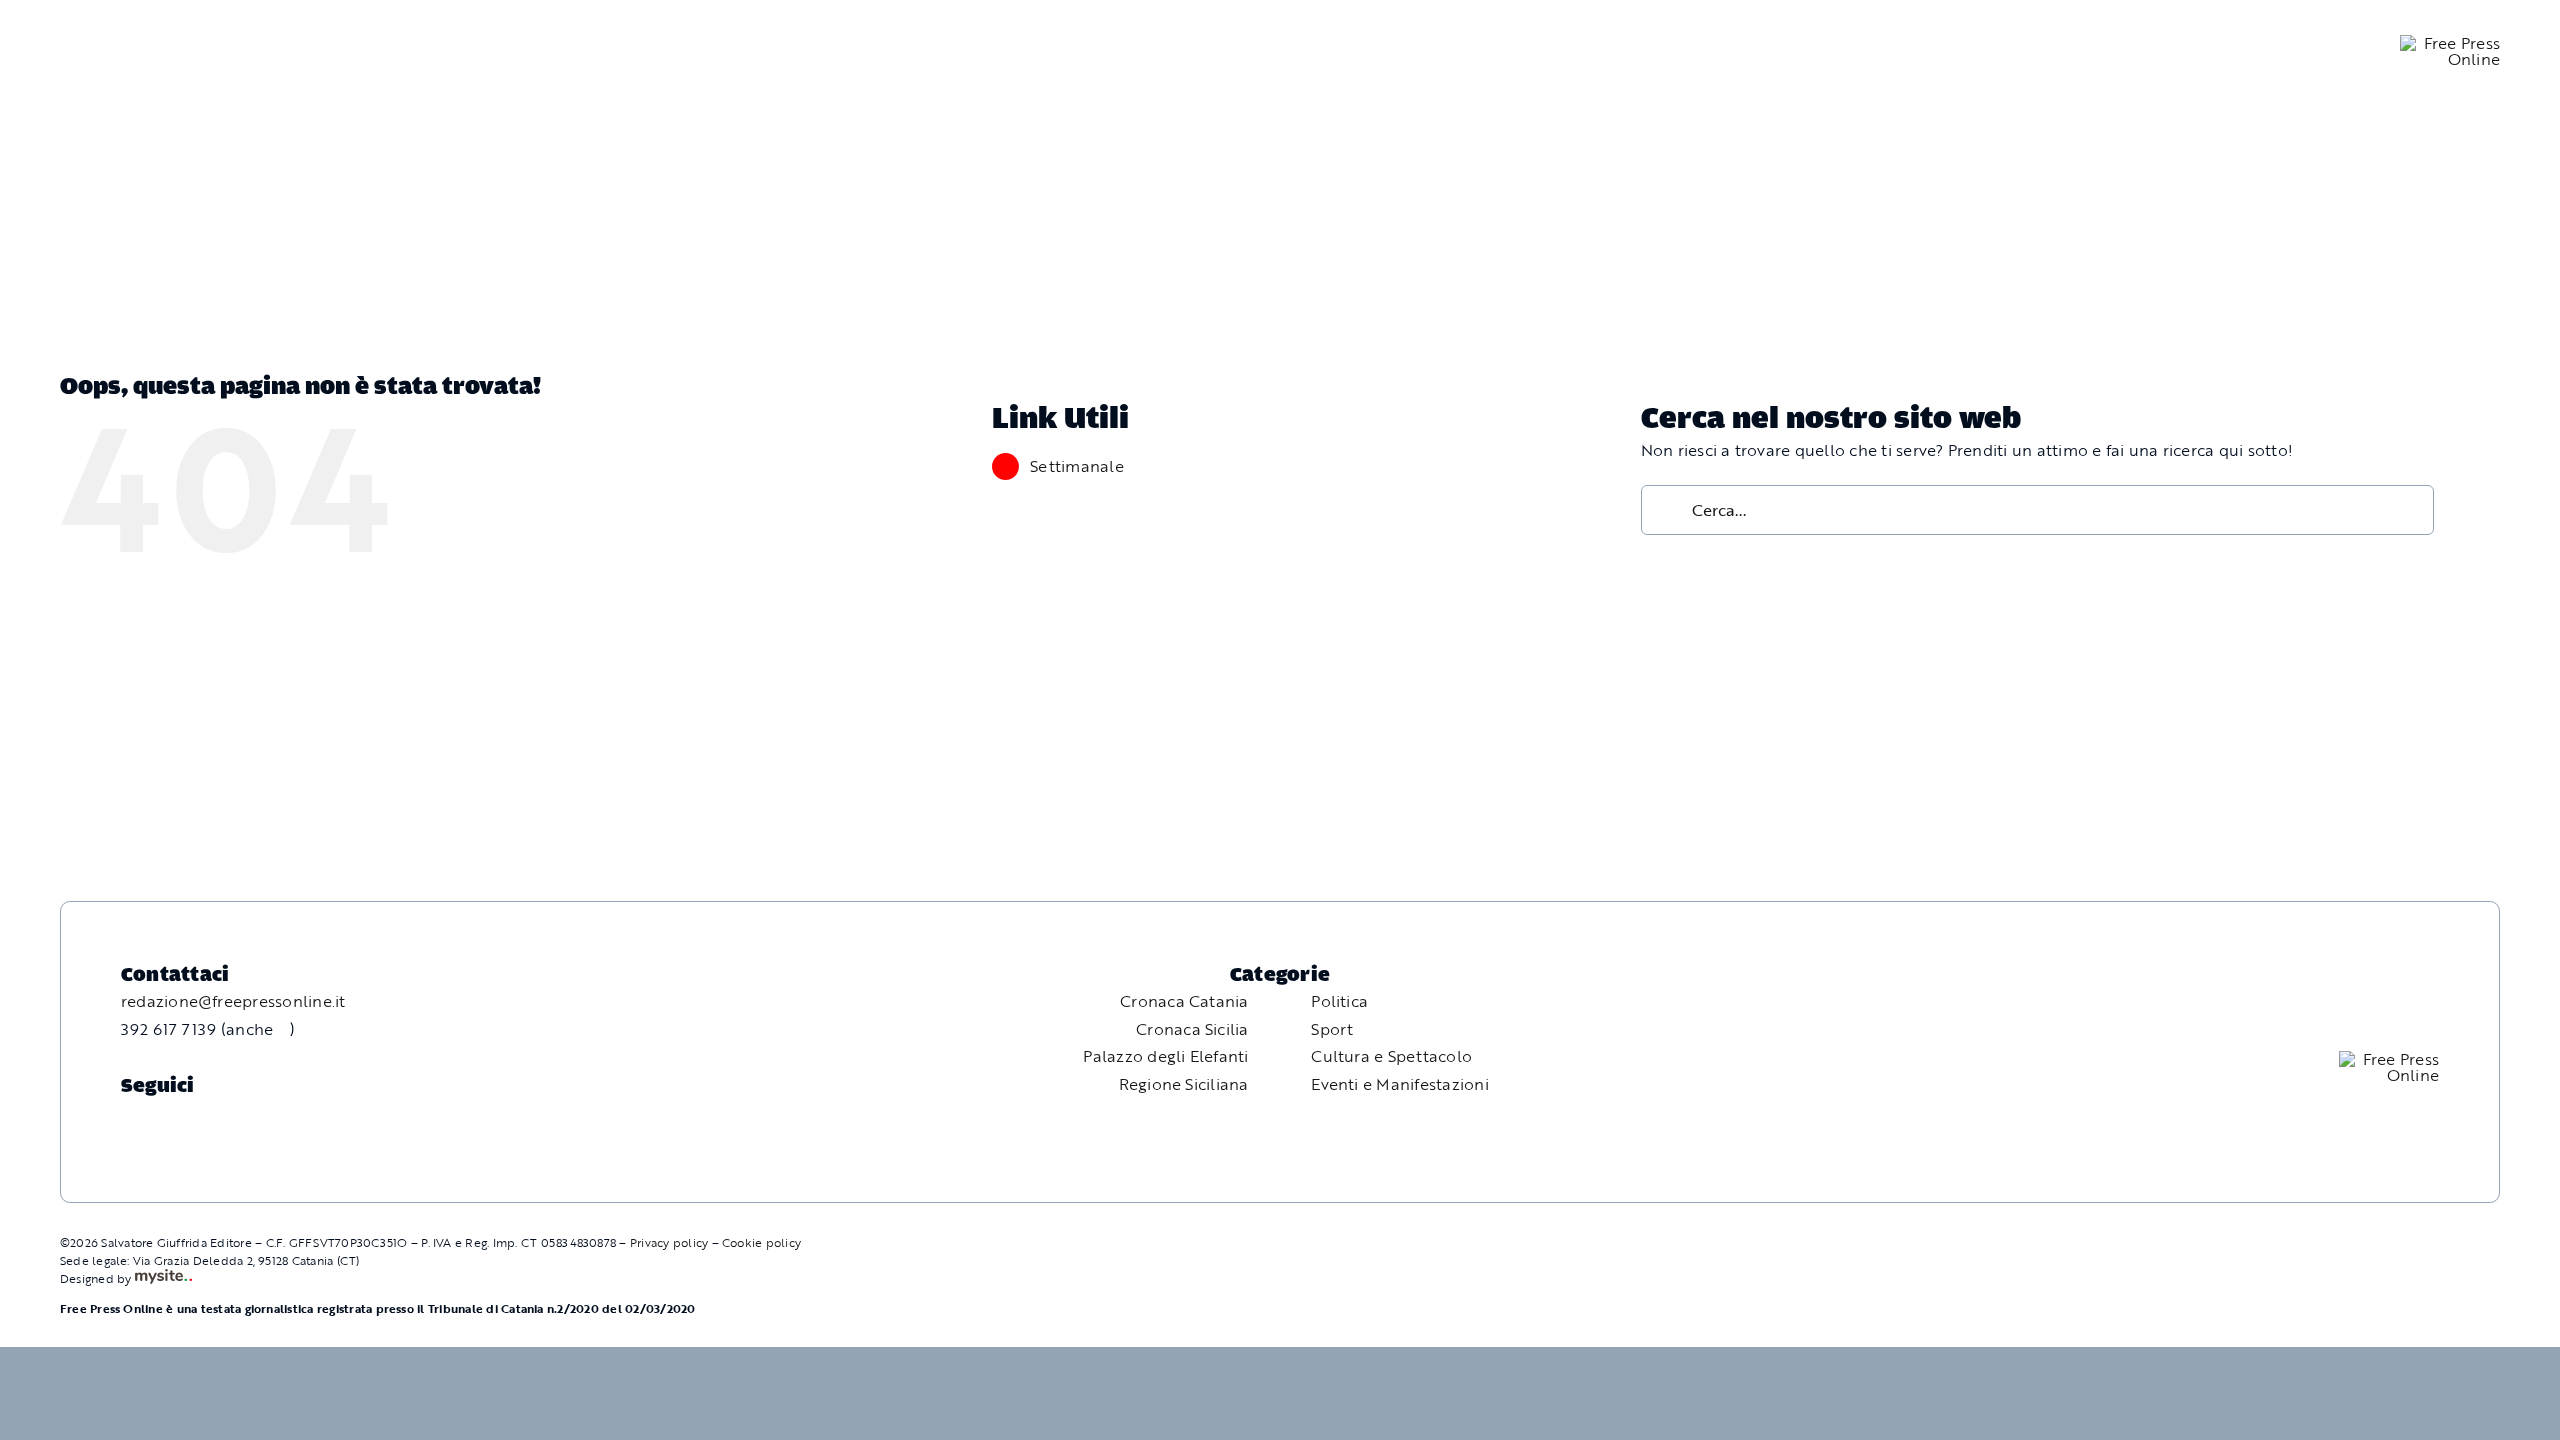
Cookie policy (761, 1242)
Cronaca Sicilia (1192, 1029)
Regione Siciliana (1184, 1084)
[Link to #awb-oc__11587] (51, 51)
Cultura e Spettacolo (1391, 1056)
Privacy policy (669, 1242)
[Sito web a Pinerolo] (163, 1278)
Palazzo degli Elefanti (1165, 1056)
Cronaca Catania (1184, 1001)
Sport (1332, 1029)
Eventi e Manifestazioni (1400, 1084)
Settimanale (1077, 466)
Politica (1339, 1001)
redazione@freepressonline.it (233, 1001)
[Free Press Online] (2450, 43)
